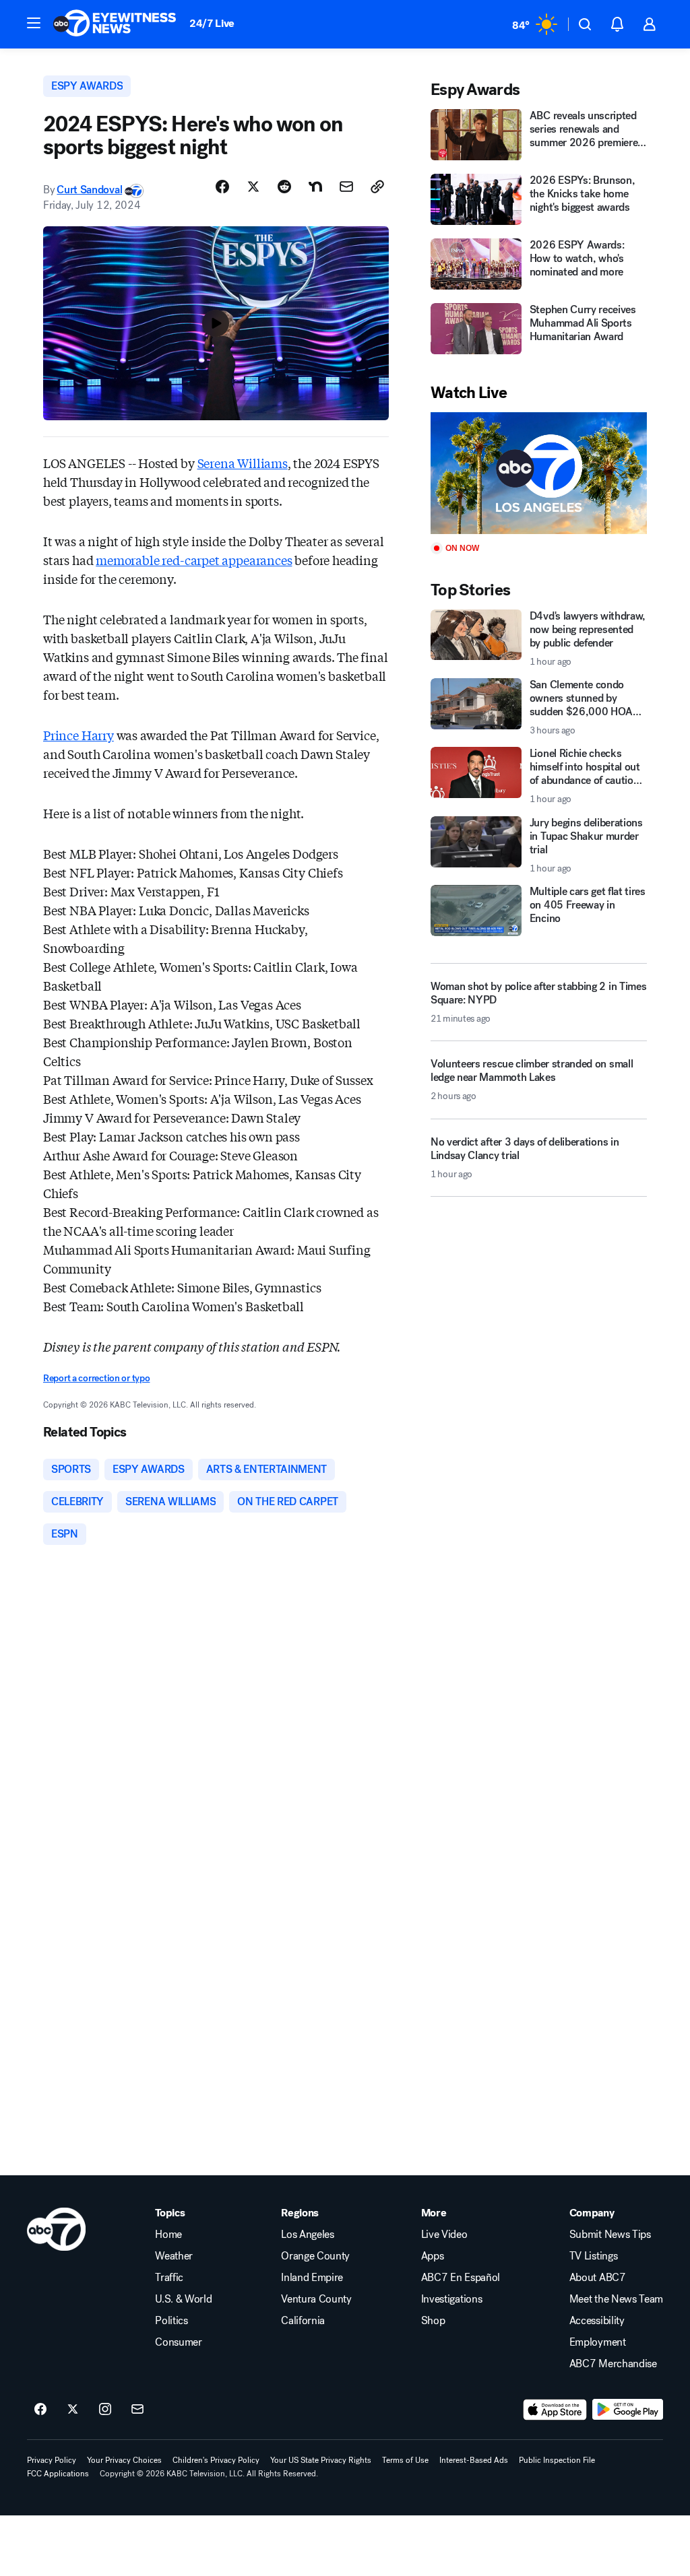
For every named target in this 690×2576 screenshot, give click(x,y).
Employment (598, 2342)
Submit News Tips (610, 2235)
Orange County (315, 2256)
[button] (34, 23)
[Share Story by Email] (346, 187)
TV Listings (593, 2256)
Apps (433, 2256)
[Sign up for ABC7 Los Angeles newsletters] (137, 2410)
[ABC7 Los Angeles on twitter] (73, 2410)
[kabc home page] (56, 2229)
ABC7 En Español (461, 2278)
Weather (174, 2256)
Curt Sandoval (89, 190)
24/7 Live (212, 23)
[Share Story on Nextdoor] (315, 187)
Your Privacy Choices (124, 2460)
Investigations (452, 2299)
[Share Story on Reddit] (284, 187)
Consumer (178, 2342)
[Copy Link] (377, 187)
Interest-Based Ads (474, 2460)
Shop (433, 2321)
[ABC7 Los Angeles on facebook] (40, 2410)
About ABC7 (598, 2278)
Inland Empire (312, 2278)
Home (168, 2235)
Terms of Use (405, 2460)
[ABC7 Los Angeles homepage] (115, 24)
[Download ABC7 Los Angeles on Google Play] (628, 2410)
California (303, 2321)
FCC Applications (58, 2474)
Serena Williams (243, 463)
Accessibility (597, 2321)
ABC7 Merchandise (613, 2364)
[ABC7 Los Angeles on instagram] (105, 2410)
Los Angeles (307, 2235)
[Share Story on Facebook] (222, 187)
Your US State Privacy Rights (321, 2460)
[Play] (539, 473)
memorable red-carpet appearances (194, 560)
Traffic (169, 2278)
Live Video (444, 2235)
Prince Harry (79, 735)
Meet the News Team (616, 2299)
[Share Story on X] (253, 187)
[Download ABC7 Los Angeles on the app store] (555, 2410)
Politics (171, 2321)
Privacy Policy (52, 2460)
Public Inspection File (557, 2460)
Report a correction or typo (96, 1378)
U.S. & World (183, 2299)
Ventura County (316, 2299)
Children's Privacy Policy (216, 2460)
